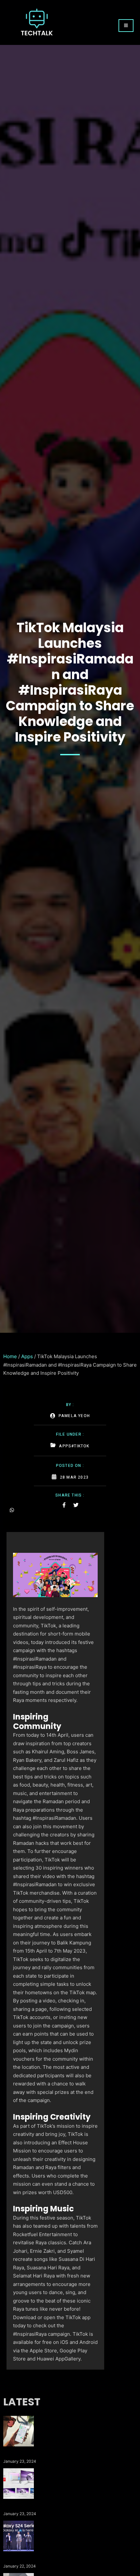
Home (10, 1356)
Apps (27, 1356)
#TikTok (80, 1446)
